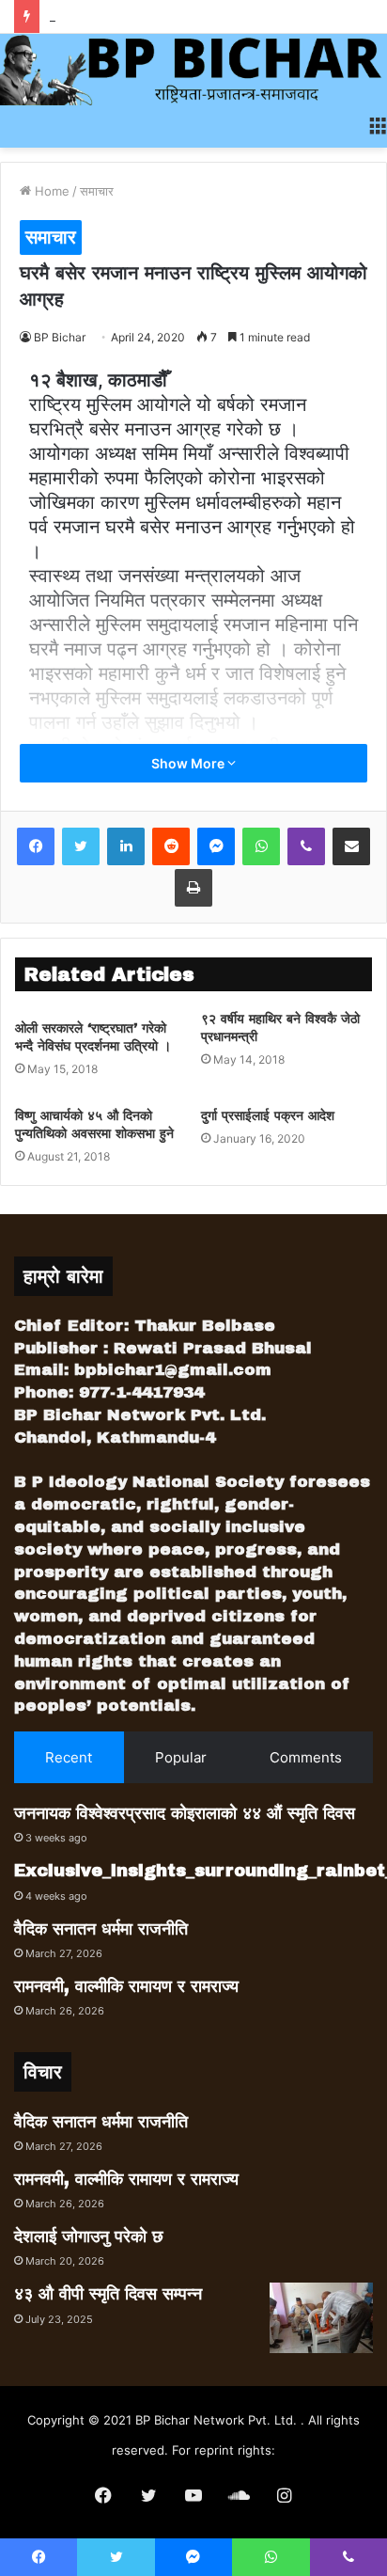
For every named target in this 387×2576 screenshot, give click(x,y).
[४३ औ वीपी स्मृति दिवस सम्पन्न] (321, 2318)
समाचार (97, 191)
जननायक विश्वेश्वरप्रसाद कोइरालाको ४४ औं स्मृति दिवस (185, 1813)
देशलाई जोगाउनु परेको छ (89, 2236)
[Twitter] (81, 846)
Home (50, 191)
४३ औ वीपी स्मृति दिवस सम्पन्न (108, 2294)
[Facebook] (36, 846)
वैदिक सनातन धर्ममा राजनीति (101, 1929)
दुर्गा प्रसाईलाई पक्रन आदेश (268, 1116)
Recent (69, 1757)
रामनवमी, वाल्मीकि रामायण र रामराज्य (126, 1986)
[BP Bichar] (193, 70)
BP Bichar (60, 337)
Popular (181, 1757)
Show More (189, 763)
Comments (306, 1757)
